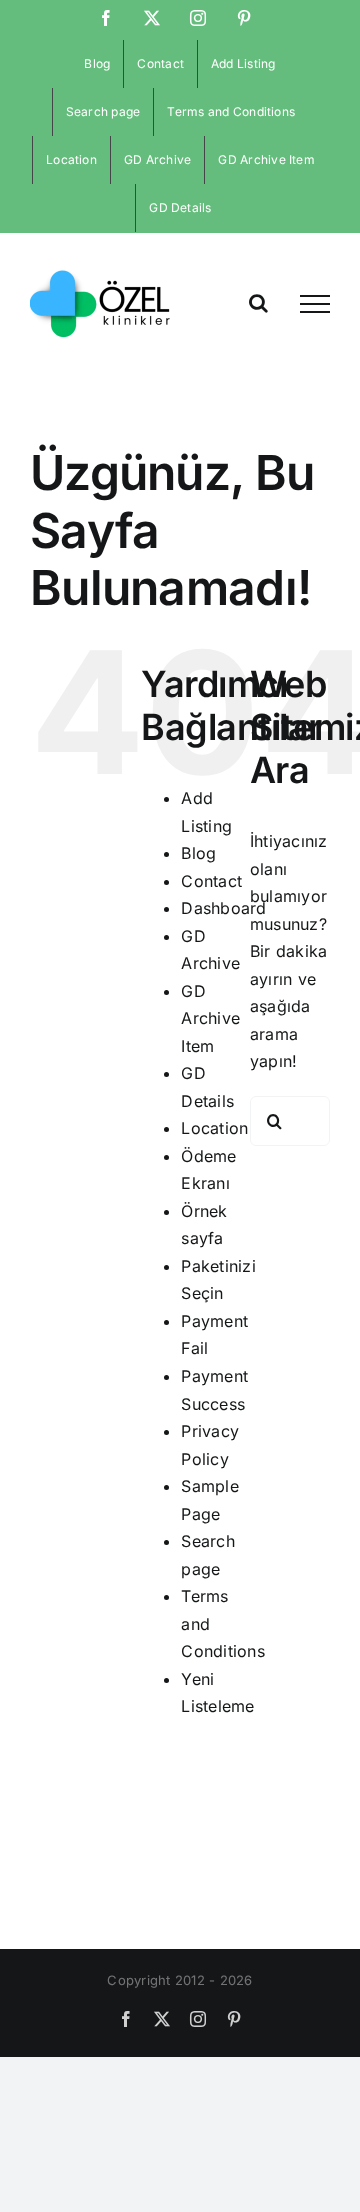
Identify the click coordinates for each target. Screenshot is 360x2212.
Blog (198, 853)
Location (214, 1128)
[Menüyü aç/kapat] (315, 304)
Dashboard (223, 908)
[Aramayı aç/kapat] (258, 303)
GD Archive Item (210, 1018)
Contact (211, 881)
